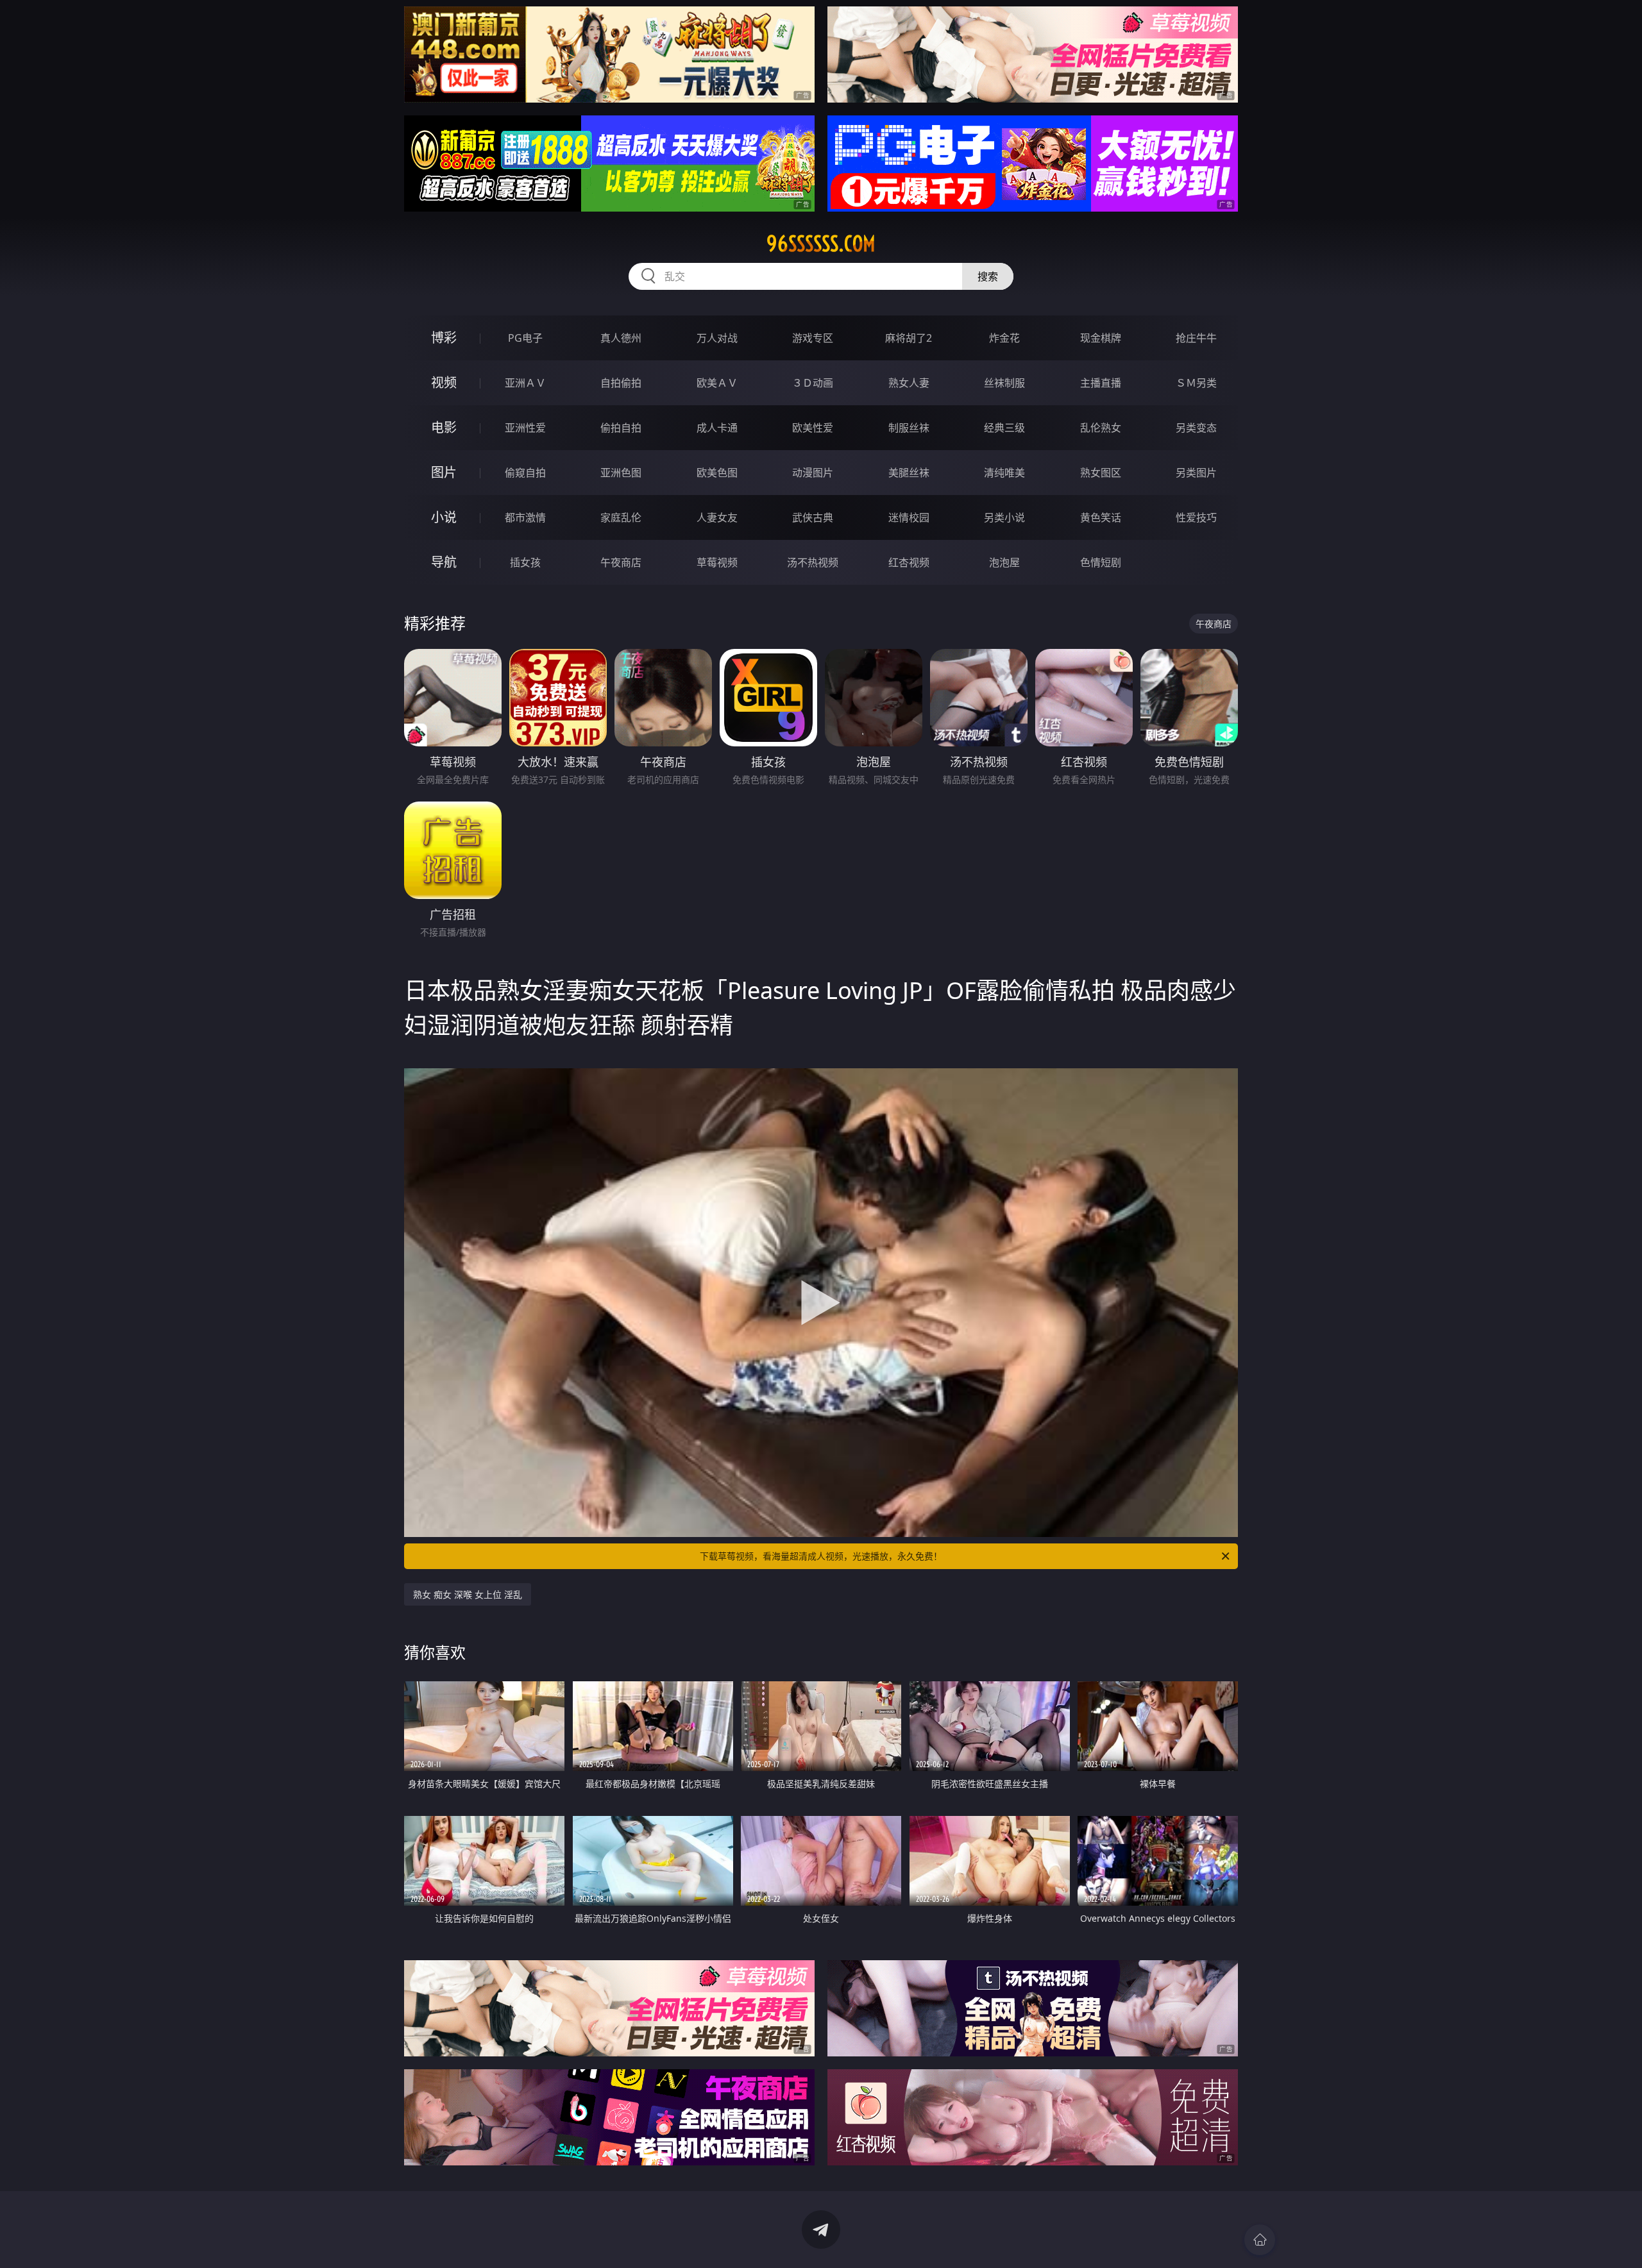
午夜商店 (621, 562)
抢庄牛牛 (1196, 338)
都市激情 (525, 517)
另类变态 (1196, 428)
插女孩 (525, 562)
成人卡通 (717, 428)
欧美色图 (717, 473)
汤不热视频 (813, 562)
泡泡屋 (1004, 562)
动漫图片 (813, 473)
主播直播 (1101, 383)
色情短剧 (1101, 562)
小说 (444, 517)
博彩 (444, 338)
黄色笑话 (1101, 517)
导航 (444, 562)
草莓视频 (717, 562)
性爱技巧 (1196, 517)
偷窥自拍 (525, 473)
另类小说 (1004, 517)
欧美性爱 (813, 428)
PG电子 (525, 338)
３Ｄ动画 (813, 383)
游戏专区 (813, 338)
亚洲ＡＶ (525, 383)
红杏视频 (909, 562)
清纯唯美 (1004, 473)
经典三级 (1004, 428)
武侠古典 (813, 517)
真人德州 (621, 338)
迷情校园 (909, 517)
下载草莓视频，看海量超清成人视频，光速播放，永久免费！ (821, 1556)
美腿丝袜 (909, 473)
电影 (444, 427)
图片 (444, 472)
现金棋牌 (1101, 338)
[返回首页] (1260, 2240)
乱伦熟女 (1101, 428)
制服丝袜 (909, 428)
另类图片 (1196, 473)
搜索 (988, 276)
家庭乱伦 (621, 517)
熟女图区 (1101, 473)
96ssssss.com (821, 244)
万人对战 (717, 338)
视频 (444, 382)
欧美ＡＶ (717, 383)
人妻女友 (717, 517)
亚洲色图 (621, 473)
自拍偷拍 (621, 383)
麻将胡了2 (909, 338)
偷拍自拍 (621, 428)
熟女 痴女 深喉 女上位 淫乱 (468, 1594)
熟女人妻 (909, 383)
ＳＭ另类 (1196, 383)
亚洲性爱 (525, 428)
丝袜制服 (1004, 383)
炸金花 (1004, 338)
